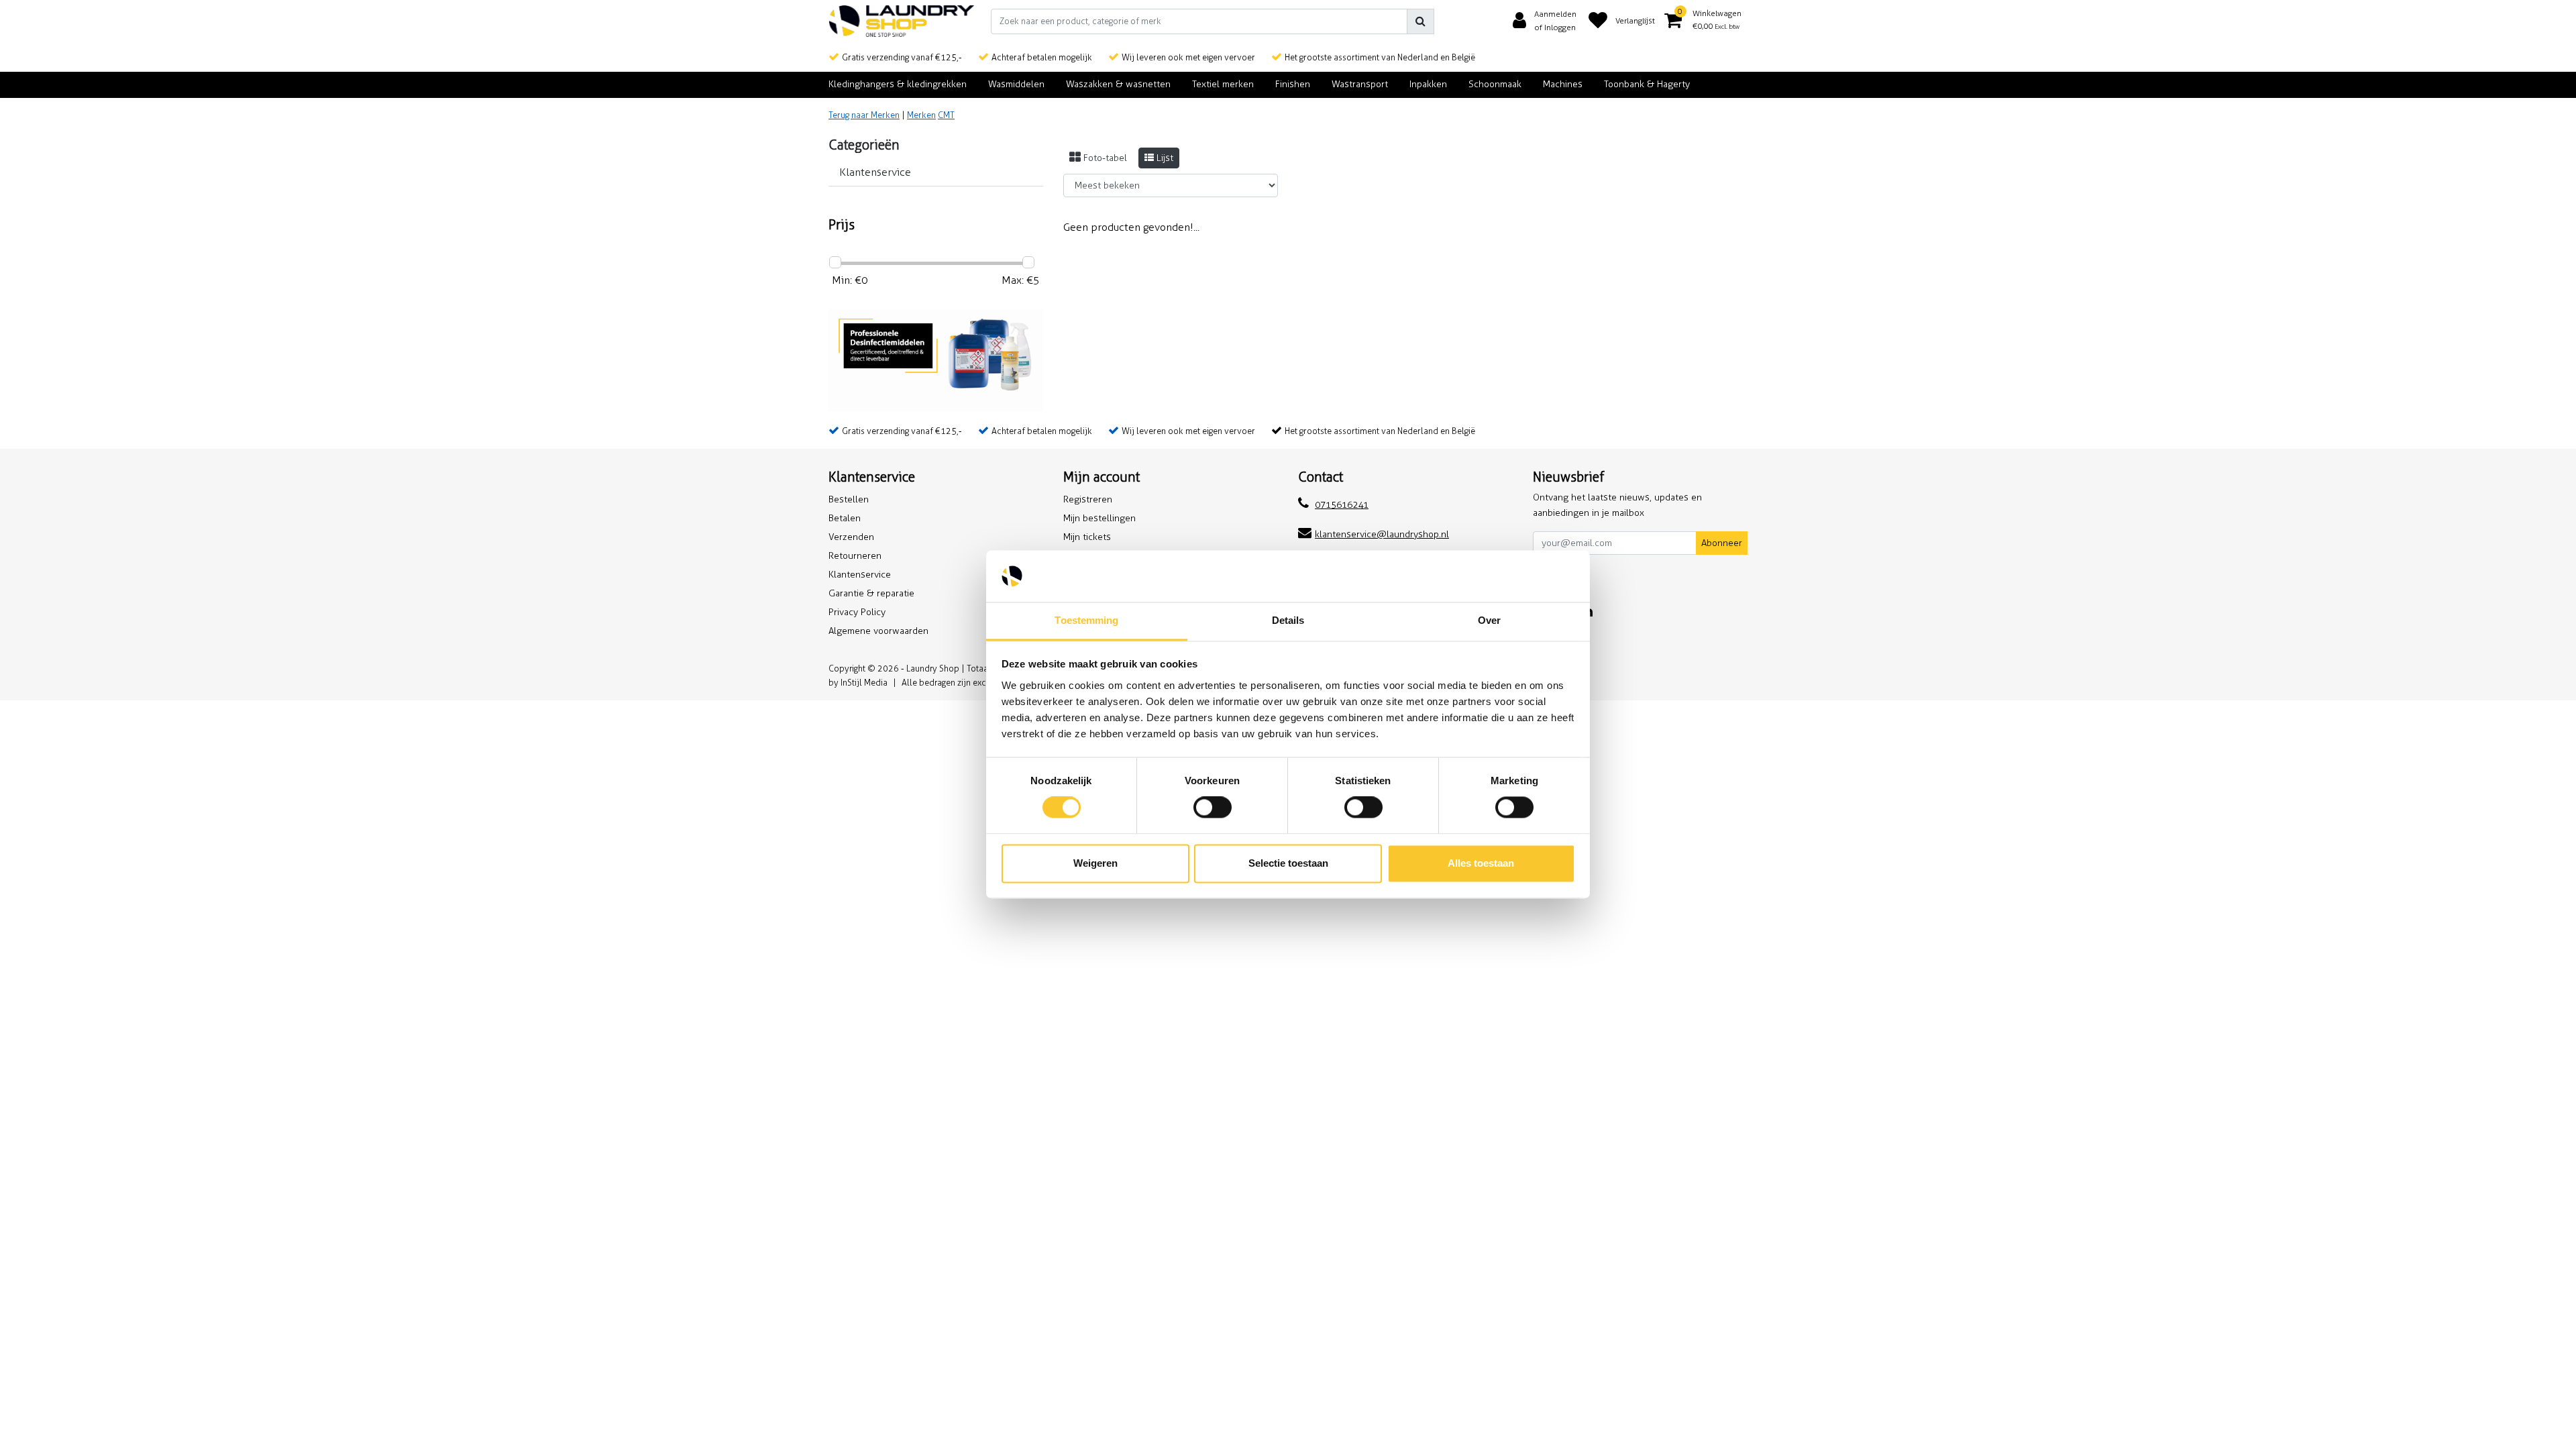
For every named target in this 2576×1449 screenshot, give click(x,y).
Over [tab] (1489, 620)
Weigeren (1095, 863)
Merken (921, 115)
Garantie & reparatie (871, 593)
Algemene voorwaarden (878, 631)
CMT (946, 115)
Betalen (845, 518)
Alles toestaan (1481, 863)
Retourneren (855, 556)
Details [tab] (1288, 620)
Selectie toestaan (1288, 863)
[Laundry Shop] (902, 21)
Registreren (1088, 499)
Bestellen (849, 499)
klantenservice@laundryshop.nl (1382, 534)
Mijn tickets (1087, 537)
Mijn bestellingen (1099, 518)
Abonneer (1722, 543)
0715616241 (1342, 505)
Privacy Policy (857, 612)
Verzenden (851, 537)
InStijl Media (864, 683)
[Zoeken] (1420, 21)
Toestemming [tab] (1086, 620)
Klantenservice (860, 575)
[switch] (1213, 808)
